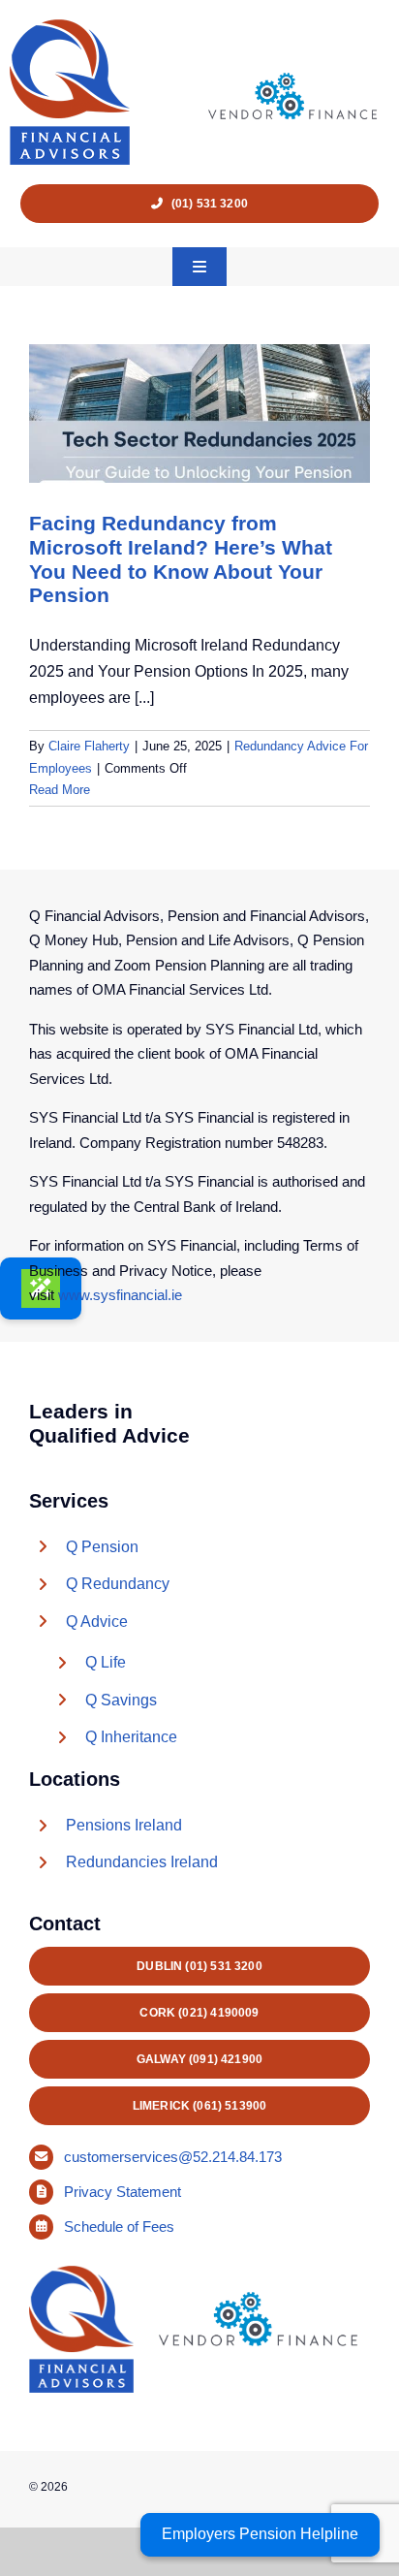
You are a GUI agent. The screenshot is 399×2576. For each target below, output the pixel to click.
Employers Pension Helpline (260, 2534)
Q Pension (102, 1547)
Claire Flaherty (89, 746)
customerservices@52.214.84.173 (173, 2157)
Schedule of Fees (121, 2226)
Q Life (106, 1662)
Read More (60, 790)
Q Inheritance (131, 1737)
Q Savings (121, 1700)
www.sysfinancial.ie (120, 1295)
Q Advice (97, 1622)
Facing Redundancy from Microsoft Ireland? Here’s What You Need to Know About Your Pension (181, 559)
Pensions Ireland (124, 1825)
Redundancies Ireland (142, 1862)
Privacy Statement (124, 2192)
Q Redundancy (118, 1584)
